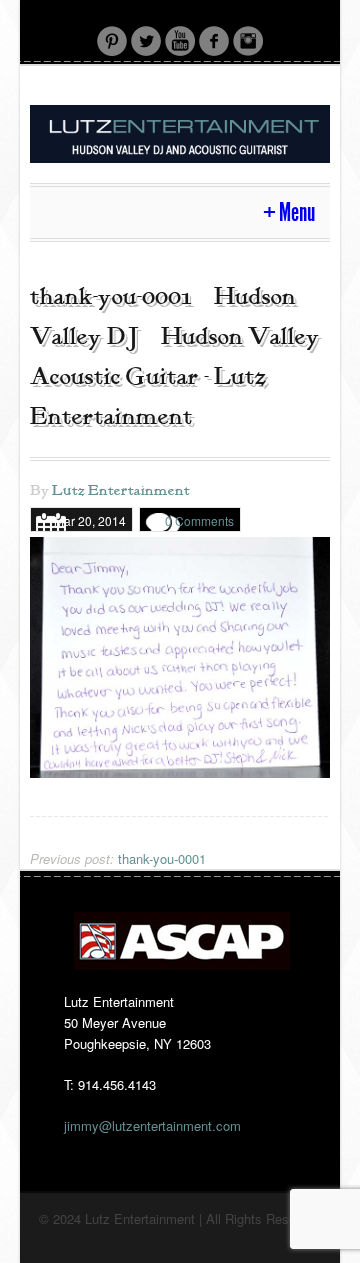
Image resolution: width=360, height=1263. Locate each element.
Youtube (180, 41)
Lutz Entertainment (121, 491)
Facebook (214, 41)
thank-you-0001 (118, 858)
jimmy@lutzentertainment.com (152, 1125)
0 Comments (199, 520)
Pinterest (112, 41)
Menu (297, 212)
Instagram (248, 41)
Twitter (146, 41)
